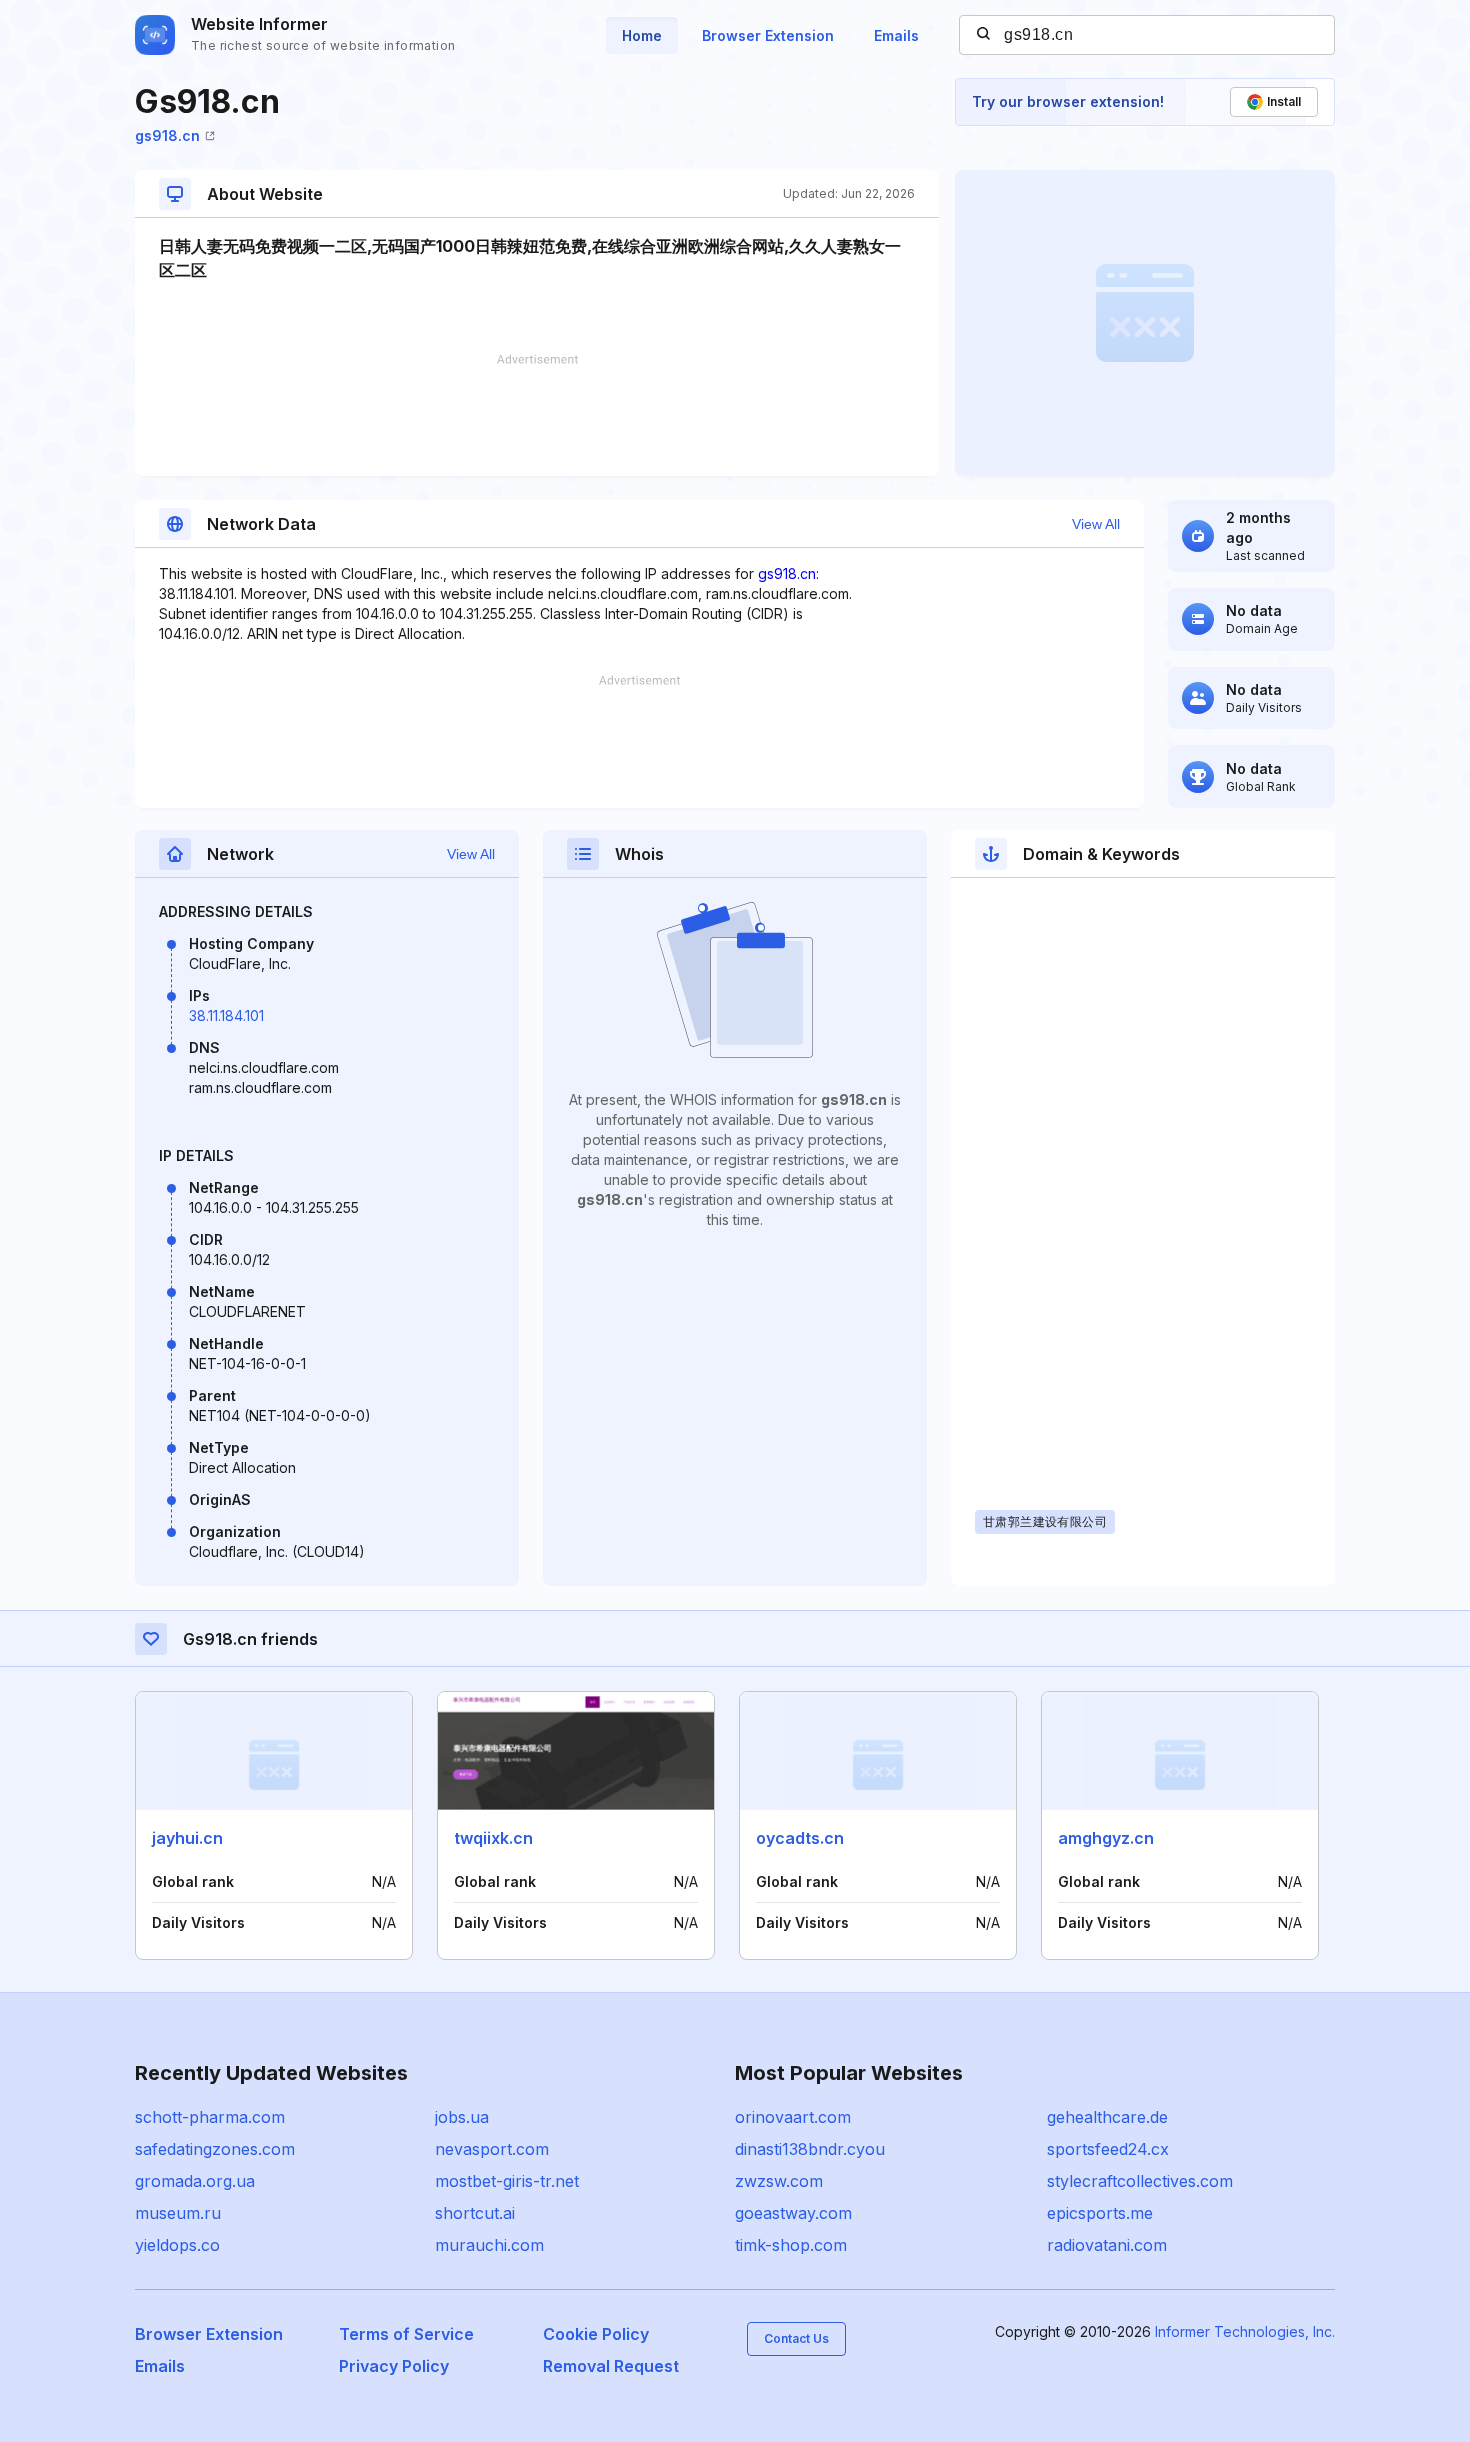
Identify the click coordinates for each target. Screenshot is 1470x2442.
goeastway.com (793, 2213)
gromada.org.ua (195, 2181)
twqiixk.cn (493, 1838)
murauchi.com (489, 2245)
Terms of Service (406, 2334)
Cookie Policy (596, 2334)
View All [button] (1096, 524)
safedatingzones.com (215, 2149)
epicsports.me (1100, 2213)
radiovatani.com (1107, 2245)
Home (642, 35)
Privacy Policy (394, 2366)
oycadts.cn (800, 1838)
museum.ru (178, 2213)
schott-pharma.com (210, 2117)
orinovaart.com (793, 2117)
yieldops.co (177, 2245)
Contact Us (796, 2338)
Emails (896, 35)
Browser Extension (768, 35)
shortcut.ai (475, 2213)
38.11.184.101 (226, 1015)
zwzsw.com (779, 2181)
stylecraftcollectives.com (1140, 2181)
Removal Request (611, 2366)
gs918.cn (167, 135)
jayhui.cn (187, 1838)
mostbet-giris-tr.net (507, 2181)
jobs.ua (462, 2117)
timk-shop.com (791, 2245)
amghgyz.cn (1106, 1838)
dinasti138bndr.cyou (810, 2149)
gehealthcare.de (1107, 2117)
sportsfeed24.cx (1108, 2149)
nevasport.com (492, 2149)
